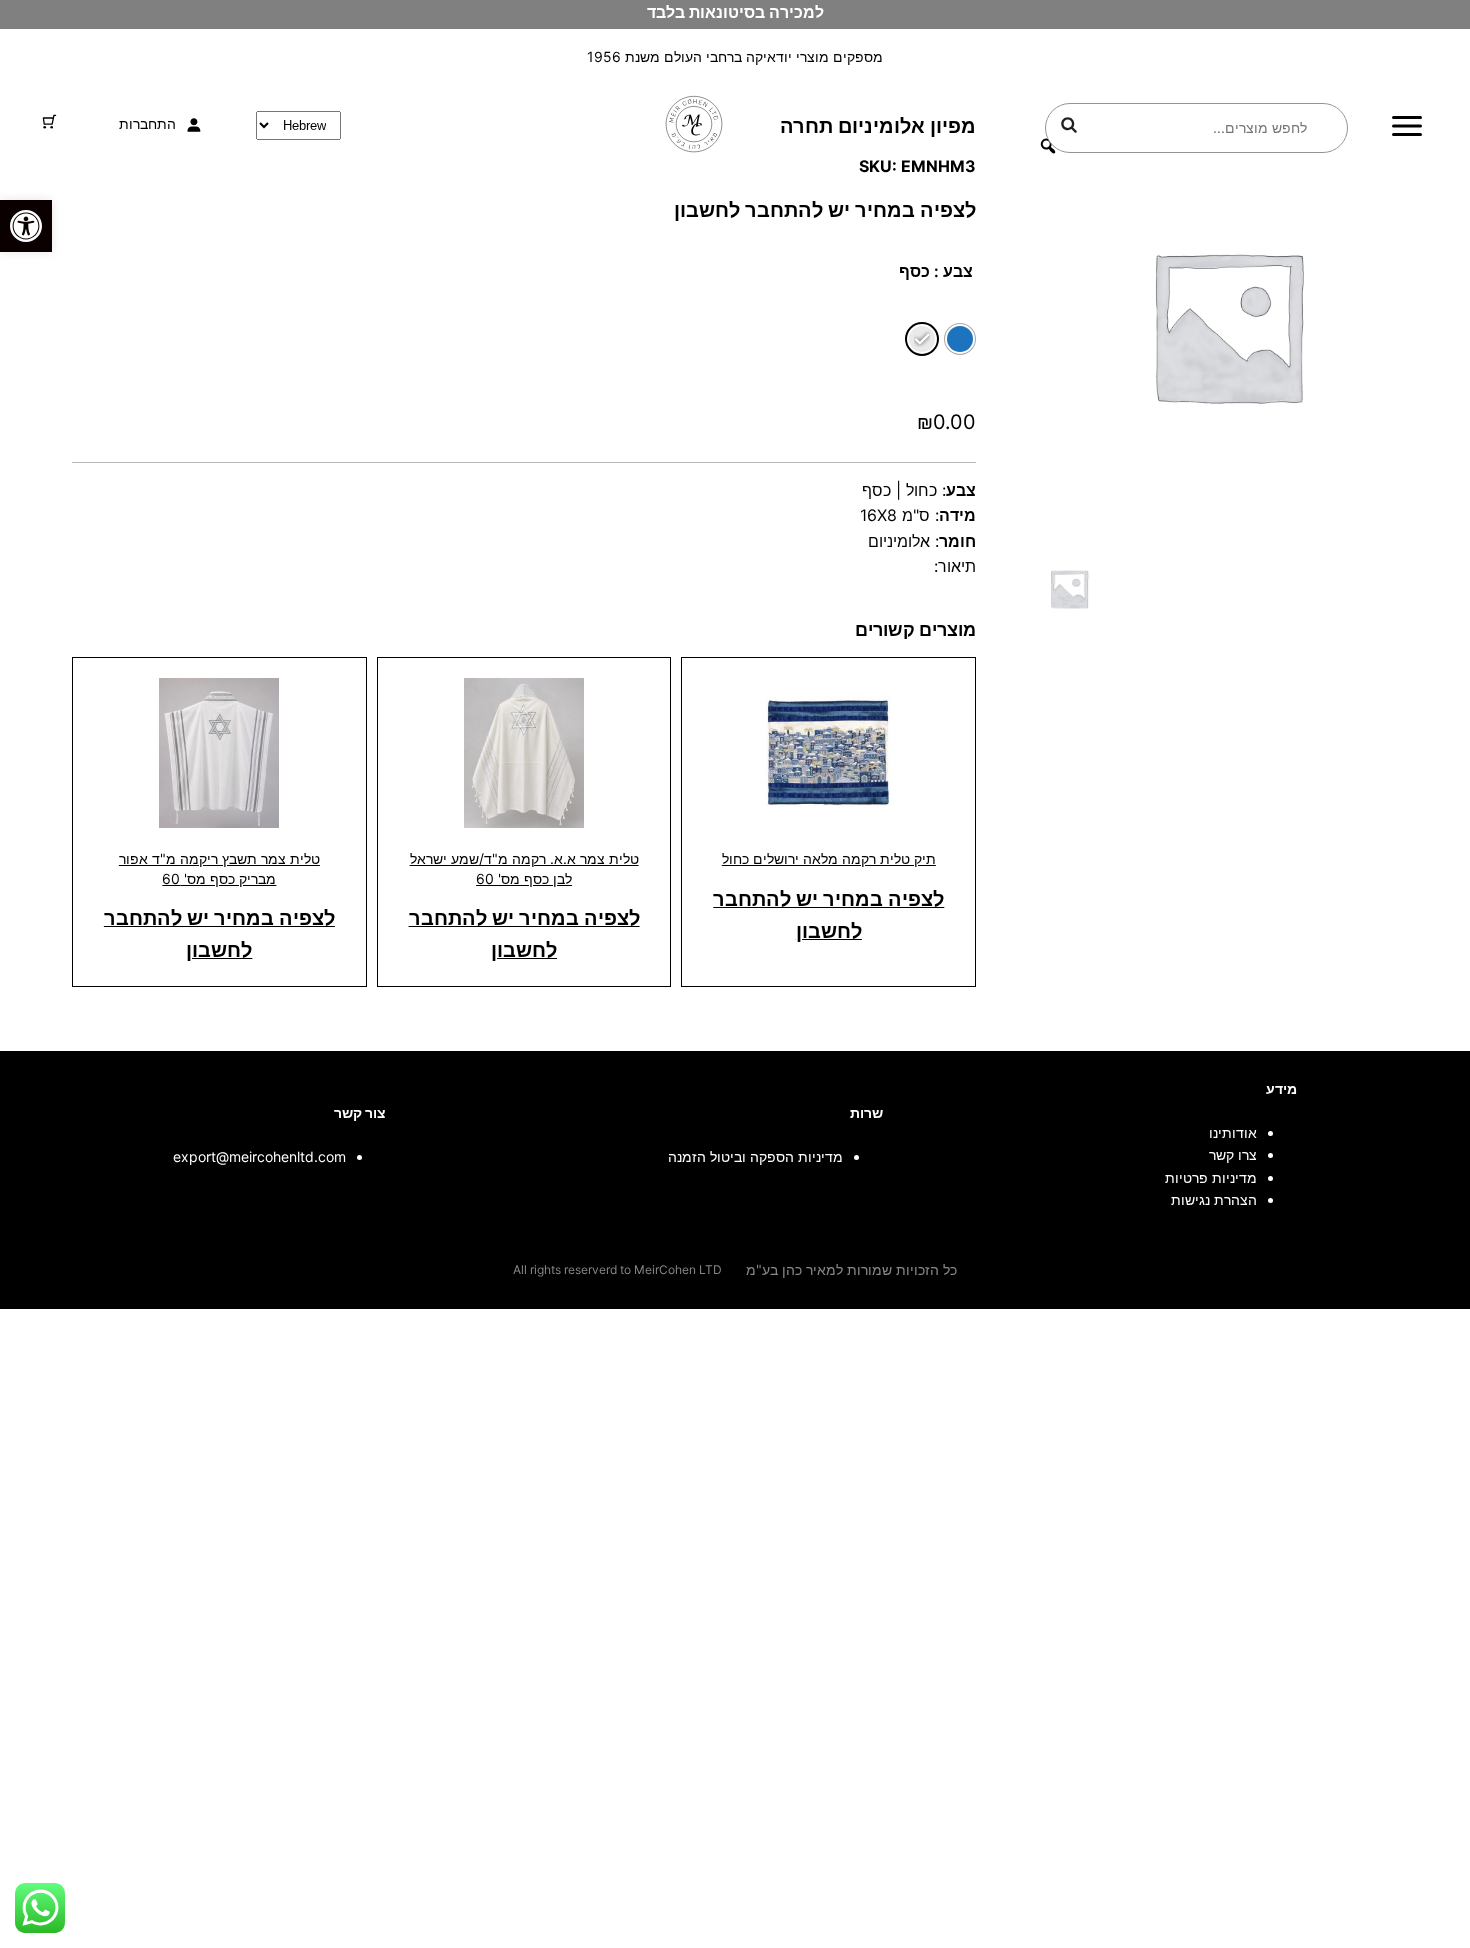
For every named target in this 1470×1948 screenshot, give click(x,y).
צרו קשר (1233, 1154)
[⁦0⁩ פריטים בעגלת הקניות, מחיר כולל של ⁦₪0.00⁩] (49, 121)
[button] (26, 226)
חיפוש (1069, 125)
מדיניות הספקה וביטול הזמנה (755, 1156)
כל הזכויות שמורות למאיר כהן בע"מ (851, 1269)
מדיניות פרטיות (1211, 1177)
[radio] (960, 339)
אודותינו (1233, 1132)
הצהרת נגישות (1214, 1199)
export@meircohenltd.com (259, 1156)
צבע (958, 271)
